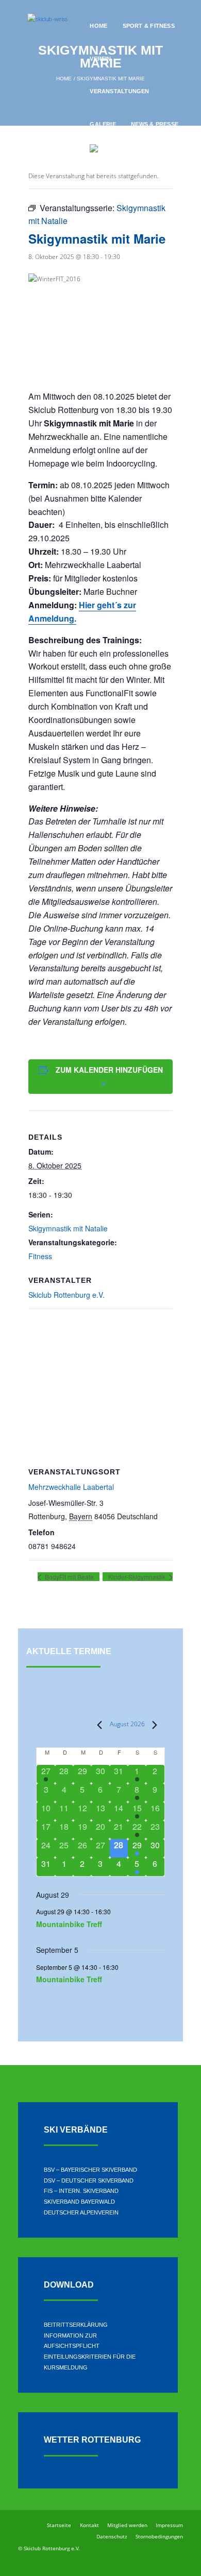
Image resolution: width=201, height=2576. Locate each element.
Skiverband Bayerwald (79, 2202)
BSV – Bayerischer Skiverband (90, 2170)
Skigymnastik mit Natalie (68, 1228)
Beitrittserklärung (76, 2325)
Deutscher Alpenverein (81, 2212)
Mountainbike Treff (69, 1924)
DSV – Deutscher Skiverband (89, 2180)
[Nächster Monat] (151, 1725)
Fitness (40, 1256)
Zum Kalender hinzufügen (109, 1070)
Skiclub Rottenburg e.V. (66, 1295)
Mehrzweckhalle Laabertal (71, 1487)
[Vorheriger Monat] (96, 1725)
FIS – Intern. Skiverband (81, 2191)
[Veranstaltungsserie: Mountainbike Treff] (116, 1911)
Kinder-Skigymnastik (138, 1577)
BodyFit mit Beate (69, 1577)
